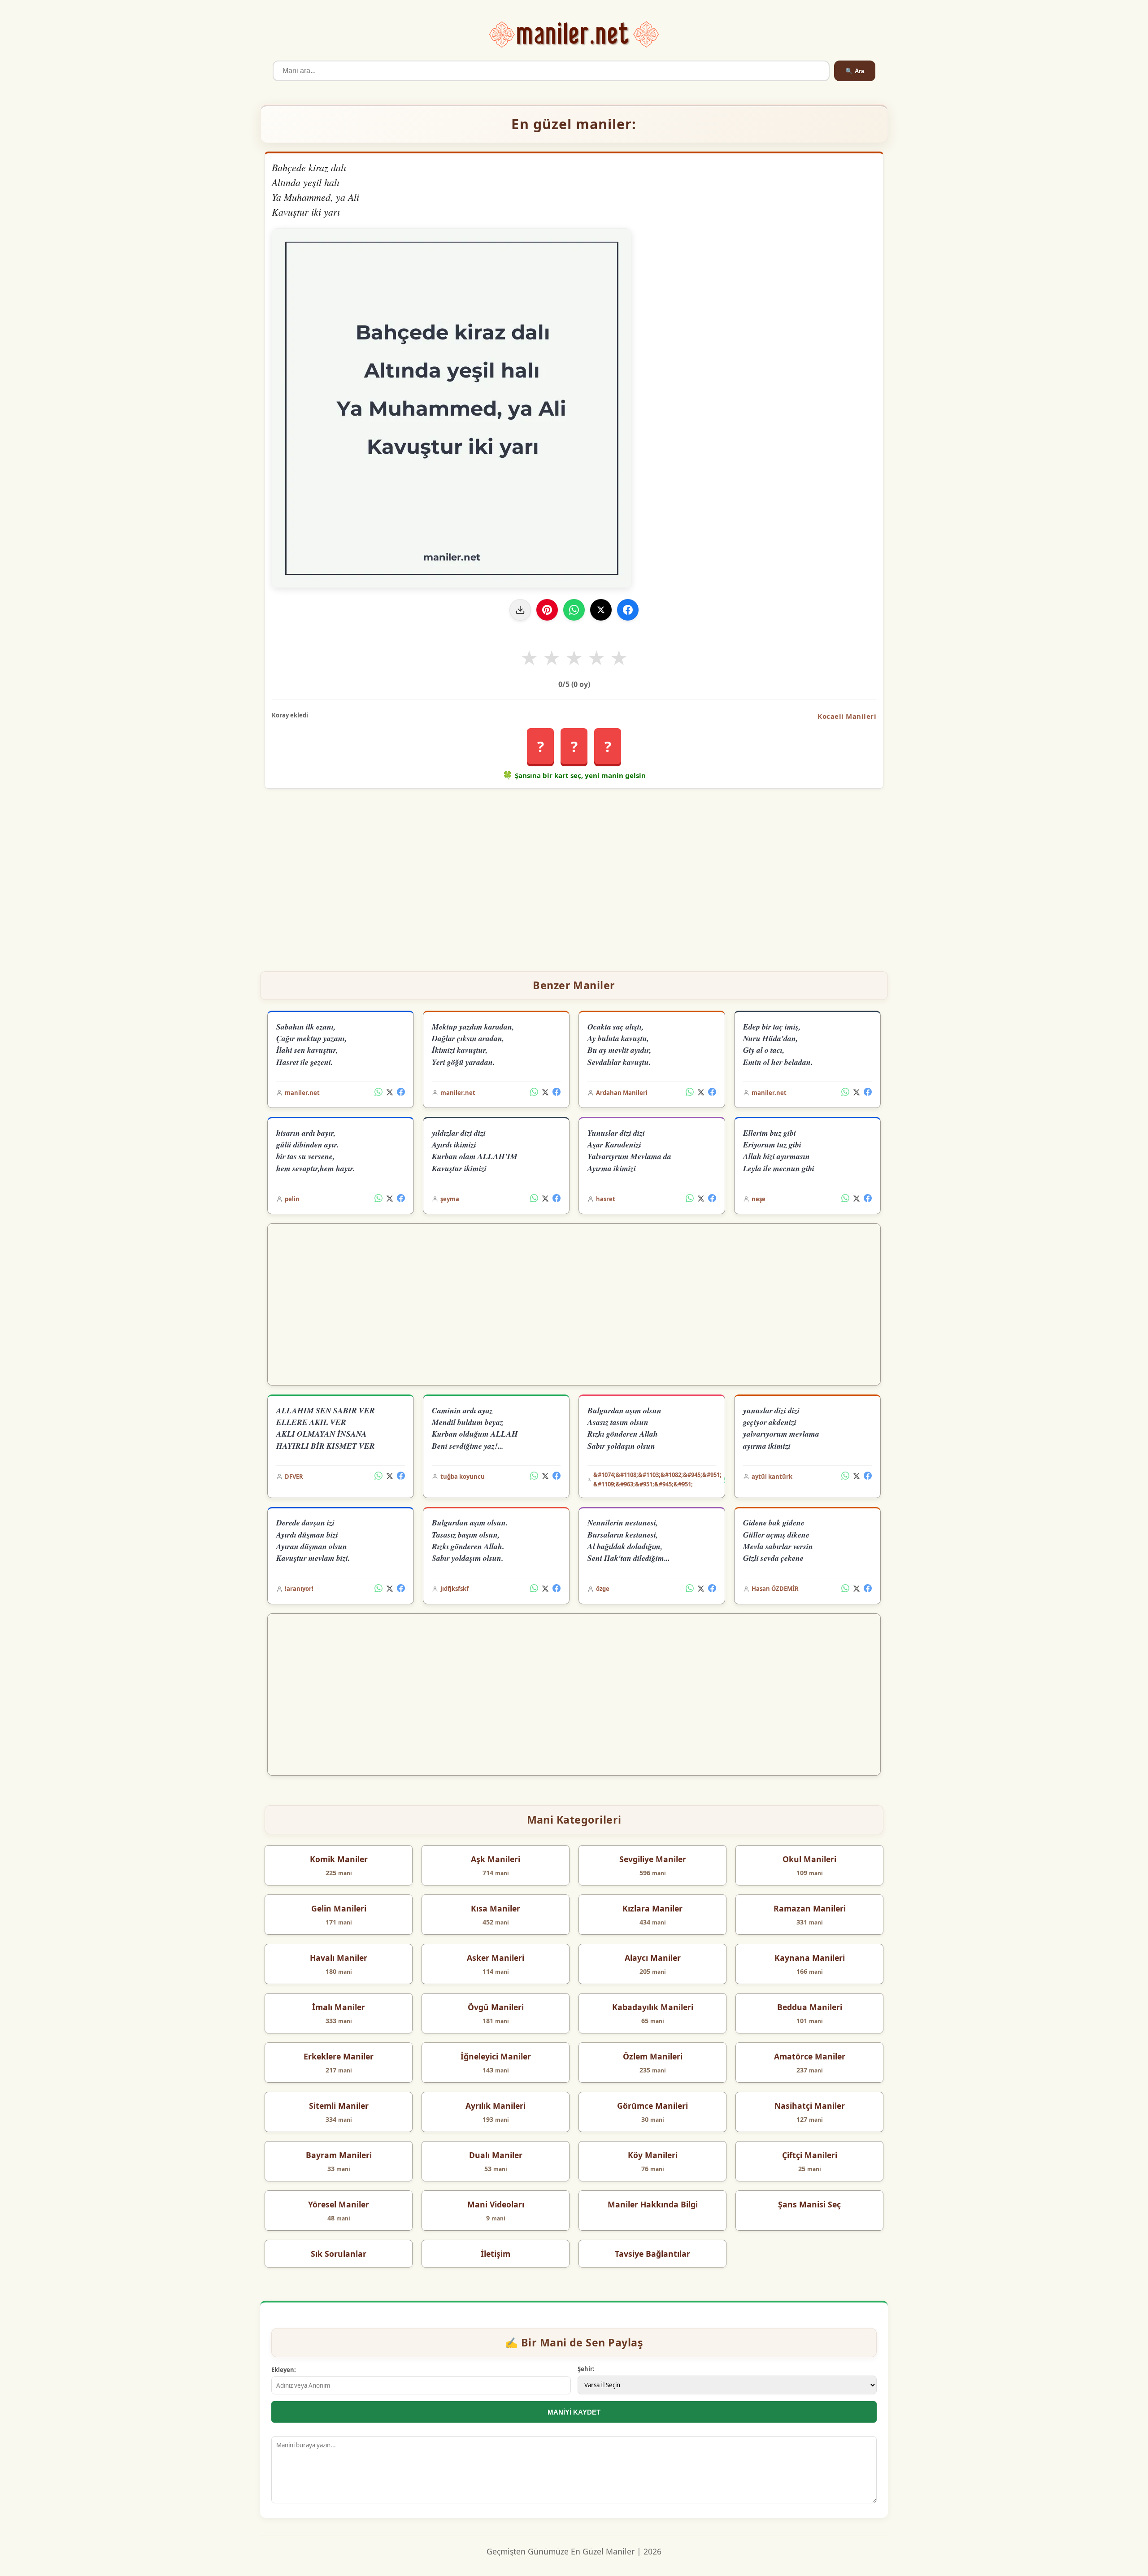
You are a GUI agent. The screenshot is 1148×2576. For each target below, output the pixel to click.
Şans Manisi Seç (809, 2204)
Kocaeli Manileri (847, 716)
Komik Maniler (339, 1859)
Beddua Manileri (810, 2007)
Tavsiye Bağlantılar (652, 2254)
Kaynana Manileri (810, 1958)
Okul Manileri (809, 1859)
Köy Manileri (653, 2155)
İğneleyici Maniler (496, 2056)
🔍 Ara (855, 71)
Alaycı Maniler (653, 1958)
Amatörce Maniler (810, 2056)
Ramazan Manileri (810, 1908)
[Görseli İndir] (520, 610)
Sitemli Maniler (339, 2106)
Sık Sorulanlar (339, 2254)
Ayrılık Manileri (496, 2106)
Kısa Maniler (496, 1908)
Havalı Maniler (339, 1958)
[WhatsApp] (574, 610)
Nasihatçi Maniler (810, 2106)
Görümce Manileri (652, 2106)
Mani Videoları (496, 2204)
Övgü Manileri (496, 2007)
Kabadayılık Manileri (653, 2007)
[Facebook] (628, 610)
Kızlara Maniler (652, 1908)
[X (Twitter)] (390, 1093)
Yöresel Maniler (339, 2204)
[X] (601, 610)
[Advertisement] (574, 876)
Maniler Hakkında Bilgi (653, 2204)
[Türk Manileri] (574, 35)
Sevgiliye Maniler (653, 1859)
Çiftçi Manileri (810, 2155)
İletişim (496, 2254)
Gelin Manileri (339, 1908)
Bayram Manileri (339, 2155)
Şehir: (586, 2369)
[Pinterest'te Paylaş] (547, 610)
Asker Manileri (496, 1958)
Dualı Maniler (496, 2155)
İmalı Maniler (339, 2007)
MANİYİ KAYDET (574, 2412)
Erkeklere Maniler (339, 2056)
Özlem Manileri (653, 2056)
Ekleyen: (284, 2370)
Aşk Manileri (496, 1859)
